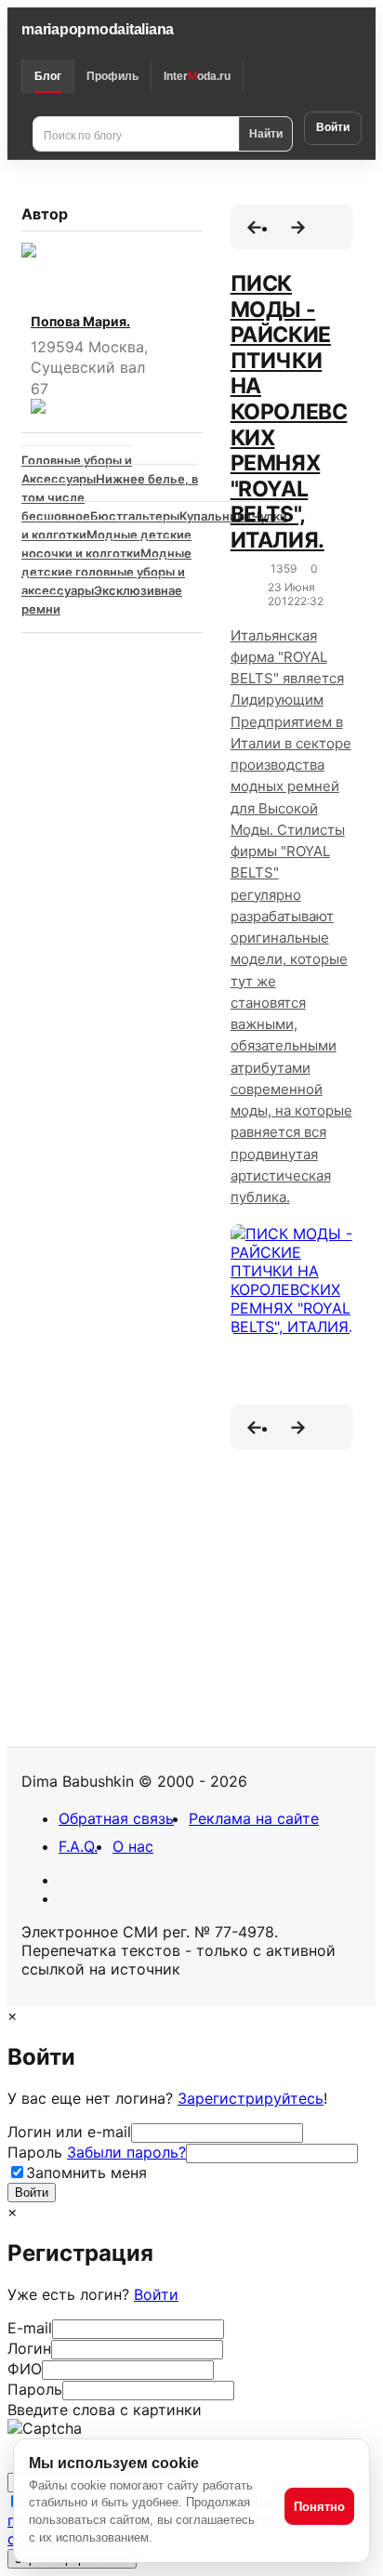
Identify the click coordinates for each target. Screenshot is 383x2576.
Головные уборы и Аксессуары (77, 469)
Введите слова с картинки (105, 2410)
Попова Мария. (80, 321)
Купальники (215, 516)
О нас (133, 1846)
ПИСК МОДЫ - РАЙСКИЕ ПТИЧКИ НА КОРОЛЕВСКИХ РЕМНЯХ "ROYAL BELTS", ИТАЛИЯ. (289, 412)
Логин (29, 2348)
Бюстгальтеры (135, 516)
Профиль (112, 76)
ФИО (25, 2369)
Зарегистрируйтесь (251, 2098)
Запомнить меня (86, 2173)
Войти (333, 127)
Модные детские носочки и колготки (106, 544)
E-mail (30, 2328)
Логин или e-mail (69, 2132)
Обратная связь (116, 1818)
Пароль (97, 2152)
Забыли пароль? (126, 2152)
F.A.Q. (78, 1846)
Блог (48, 76)
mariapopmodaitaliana (98, 29)
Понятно (319, 2507)
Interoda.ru (197, 76)
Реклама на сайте (254, 1818)
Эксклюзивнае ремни (102, 600)
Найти (266, 133)
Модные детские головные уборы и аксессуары (106, 572)
